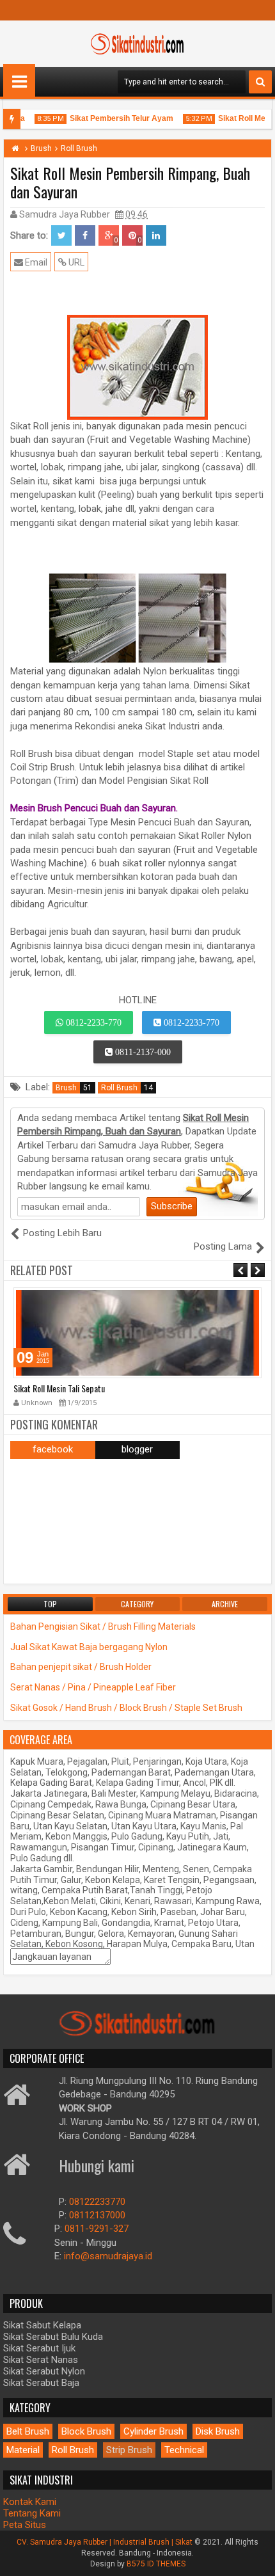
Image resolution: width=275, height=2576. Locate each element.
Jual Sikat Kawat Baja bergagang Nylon (89, 1647)
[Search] (260, 82)
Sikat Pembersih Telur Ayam (113, 118)
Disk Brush (218, 2431)
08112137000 (97, 2215)
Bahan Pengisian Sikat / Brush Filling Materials (103, 1626)
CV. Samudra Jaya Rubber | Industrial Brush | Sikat (106, 2542)
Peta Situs (25, 2525)
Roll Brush (127, 1088)
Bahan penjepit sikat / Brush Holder (81, 1667)
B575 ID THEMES (156, 2564)
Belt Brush (28, 2431)
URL (75, 262)
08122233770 (97, 2202)
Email (35, 262)
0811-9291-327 (97, 2229)
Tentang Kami (32, 2513)
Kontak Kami (30, 2502)
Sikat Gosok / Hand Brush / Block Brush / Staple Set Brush (126, 1708)
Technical (184, 2450)
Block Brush (86, 2431)
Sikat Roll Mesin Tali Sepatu (59, 1388)
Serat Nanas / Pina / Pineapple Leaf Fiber (93, 1687)
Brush (74, 1088)
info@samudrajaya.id (108, 2256)
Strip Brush (129, 2450)
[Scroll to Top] (256, 2557)
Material (23, 2450)
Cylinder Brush (153, 2431)
